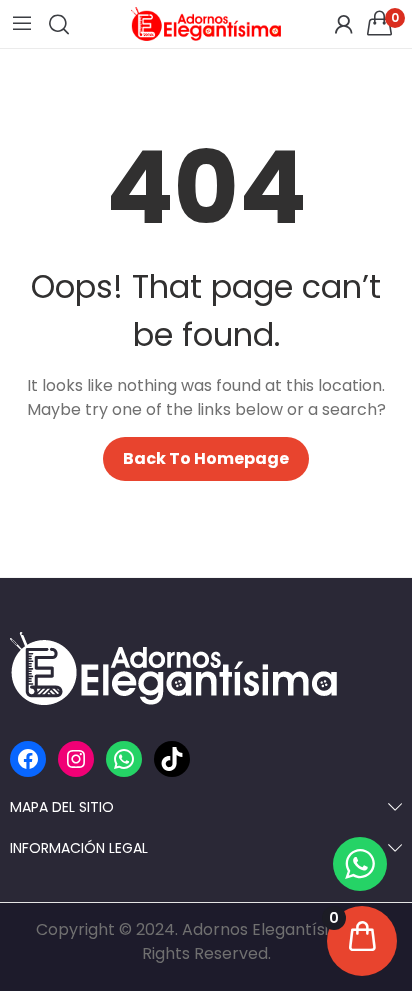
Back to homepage (206, 458)
